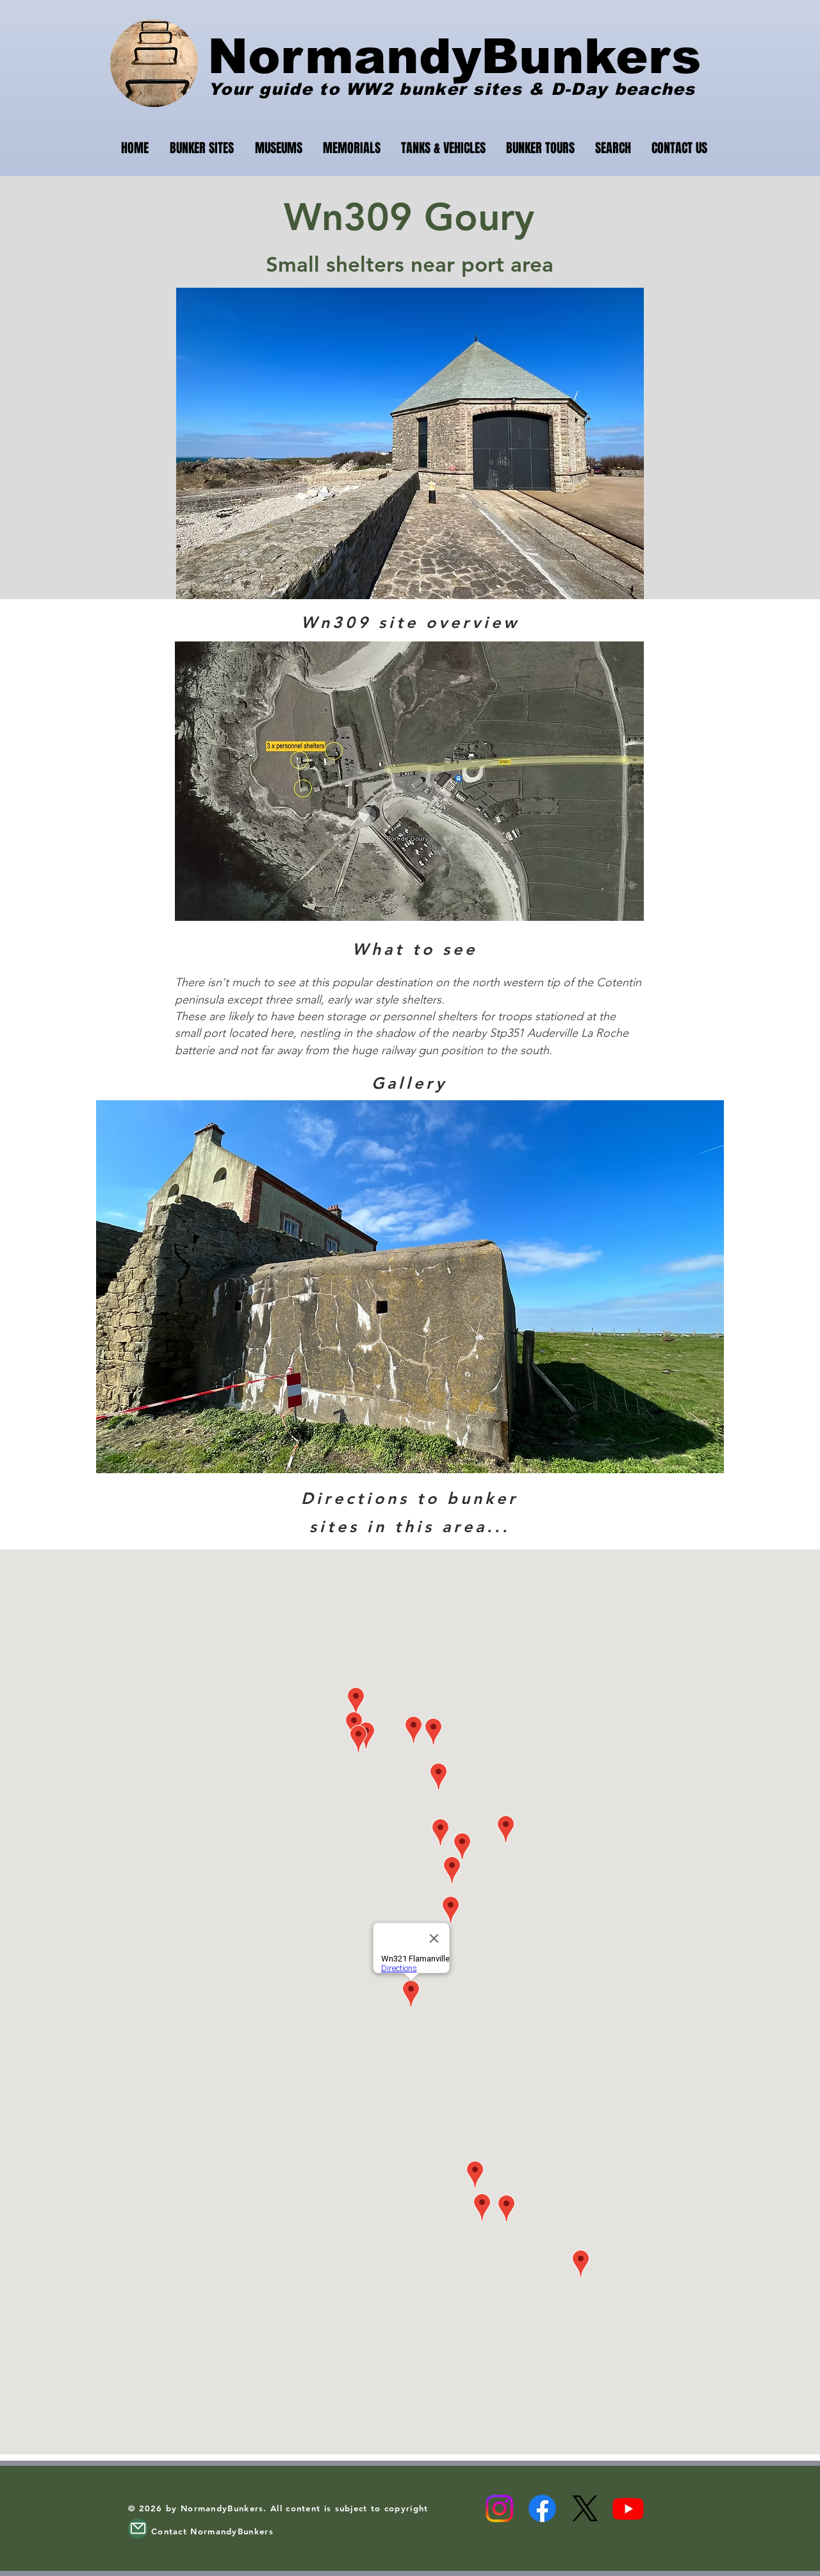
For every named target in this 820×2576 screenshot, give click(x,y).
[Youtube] (628, 2508)
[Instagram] (499, 2508)
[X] (585, 2508)
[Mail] (138, 2529)
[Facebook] (542, 2508)
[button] (410, 1287)
